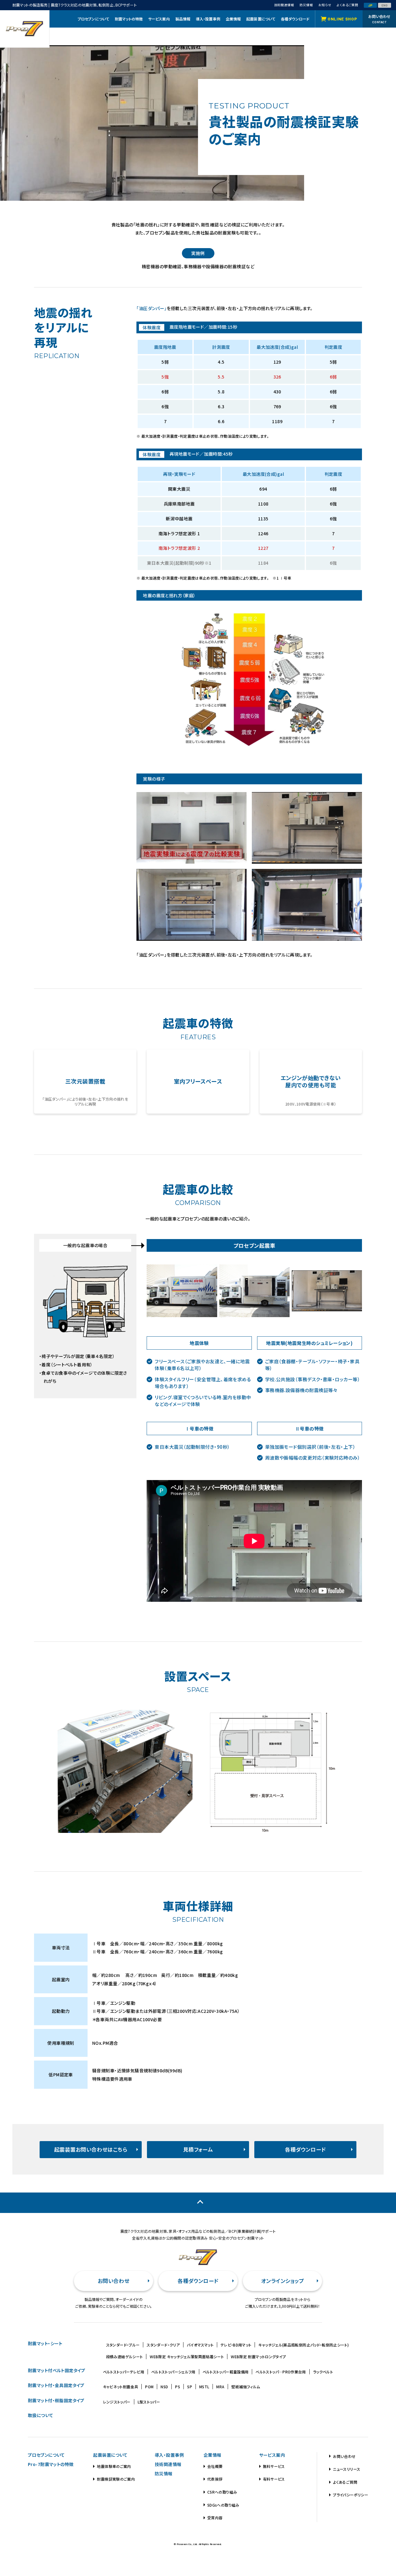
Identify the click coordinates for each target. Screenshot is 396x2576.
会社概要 (215, 2466)
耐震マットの (129, 19)
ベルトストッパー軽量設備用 (226, 2372)
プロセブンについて (46, 2455)
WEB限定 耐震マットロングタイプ (258, 2357)
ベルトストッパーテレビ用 (124, 2372)
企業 (233, 19)
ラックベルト (323, 2372)
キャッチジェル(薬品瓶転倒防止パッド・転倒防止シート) (303, 2345)
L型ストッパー (149, 2402)
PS (178, 2387)
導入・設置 (208, 19)
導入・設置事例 (169, 2455)
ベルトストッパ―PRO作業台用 (281, 2372)
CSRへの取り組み (222, 2492)
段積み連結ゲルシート (125, 2357)
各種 (295, 19)
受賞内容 (215, 2518)
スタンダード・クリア (163, 2345)
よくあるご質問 (345, 2482)
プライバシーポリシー (351, 2495)
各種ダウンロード (305, 2149)
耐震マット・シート (45, 2343)
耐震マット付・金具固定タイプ (56, 2385)
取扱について (41, 2415)
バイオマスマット (200, 2345)
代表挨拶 (215, 2479)
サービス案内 (272, 2455)
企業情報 (213, 2455)
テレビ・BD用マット (236, 2345)
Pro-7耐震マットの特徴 (51, 2464)
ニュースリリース (346, 2469)
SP (190, 2387)
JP (370, 5)
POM (149, 2387)
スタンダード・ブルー (123, 2345)
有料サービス (274, 2479)
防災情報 (164, 2473)
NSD (164, 2387)
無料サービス (274, 2466)
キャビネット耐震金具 (121, 2387)
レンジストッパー (117, 2402)
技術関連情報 (168, 2464)
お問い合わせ (114, 2281)
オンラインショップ (283, 2281)
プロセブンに (93, 19)
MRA (220, 2387)
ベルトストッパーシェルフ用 (173, 2372)
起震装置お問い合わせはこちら (91, 2149)
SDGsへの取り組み (223, 2505)
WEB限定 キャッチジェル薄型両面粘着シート (187, 2357)
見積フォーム (198, 2149)
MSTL (204, 2387)
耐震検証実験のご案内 (116, 2479)
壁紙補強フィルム (246, 2387)
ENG (385, 5)
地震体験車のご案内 (114, 2466)
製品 (183, 19)
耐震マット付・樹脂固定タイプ (56, 2400)
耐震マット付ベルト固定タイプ (57, 2370)
